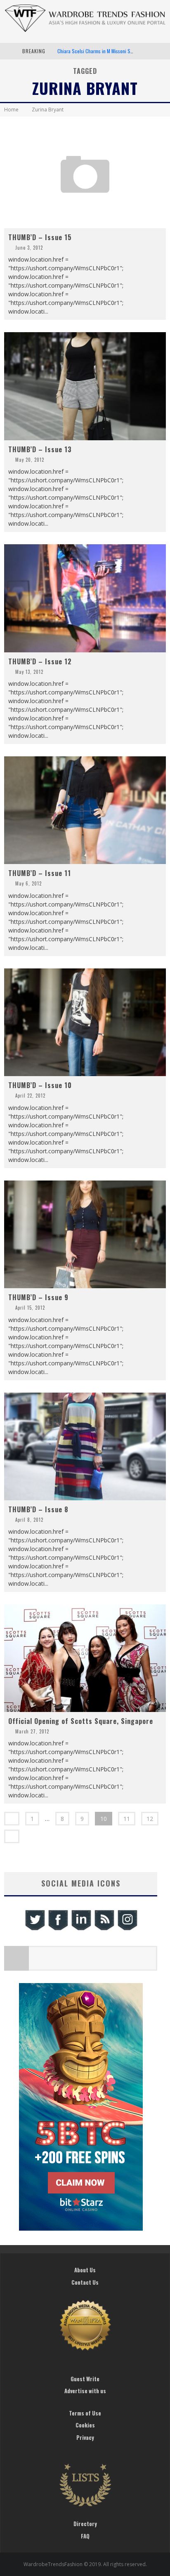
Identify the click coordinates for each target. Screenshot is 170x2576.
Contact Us (85, 2282)
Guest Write (85, 2379)
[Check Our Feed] (104, 1929)
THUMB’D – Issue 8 (38, 1509)
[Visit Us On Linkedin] (81, 1929)
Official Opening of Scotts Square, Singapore (81, 1721)
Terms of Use (85, 2413)
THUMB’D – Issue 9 (38, 1297)
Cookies (85, 2425)
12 (150, 1819)
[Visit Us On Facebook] (58, 1929)
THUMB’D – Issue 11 (40, 873)
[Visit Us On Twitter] (35, 1929)
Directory (85, 2524)
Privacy (85, 2437)
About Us (85, 2270)
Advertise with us (85, 2391)
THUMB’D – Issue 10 (40, 1085)
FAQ (85, 2536)
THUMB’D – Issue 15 (40, 237)
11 (127, 1819)
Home (11, 110)
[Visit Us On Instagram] (127, 1929)
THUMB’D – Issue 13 (40, 449)
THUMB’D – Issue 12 (40, 661)
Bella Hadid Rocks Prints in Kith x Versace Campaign (110, 51)
